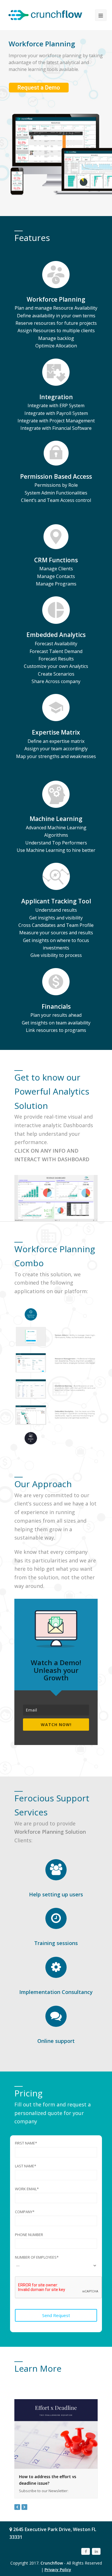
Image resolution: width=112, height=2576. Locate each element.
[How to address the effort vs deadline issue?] (56, 2434)
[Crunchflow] (45, 15)
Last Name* (26, 2166)
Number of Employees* (37, 2257)
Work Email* (27, 2189)
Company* (25, 2212)
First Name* (26, 2143)
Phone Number (29, 2235)
